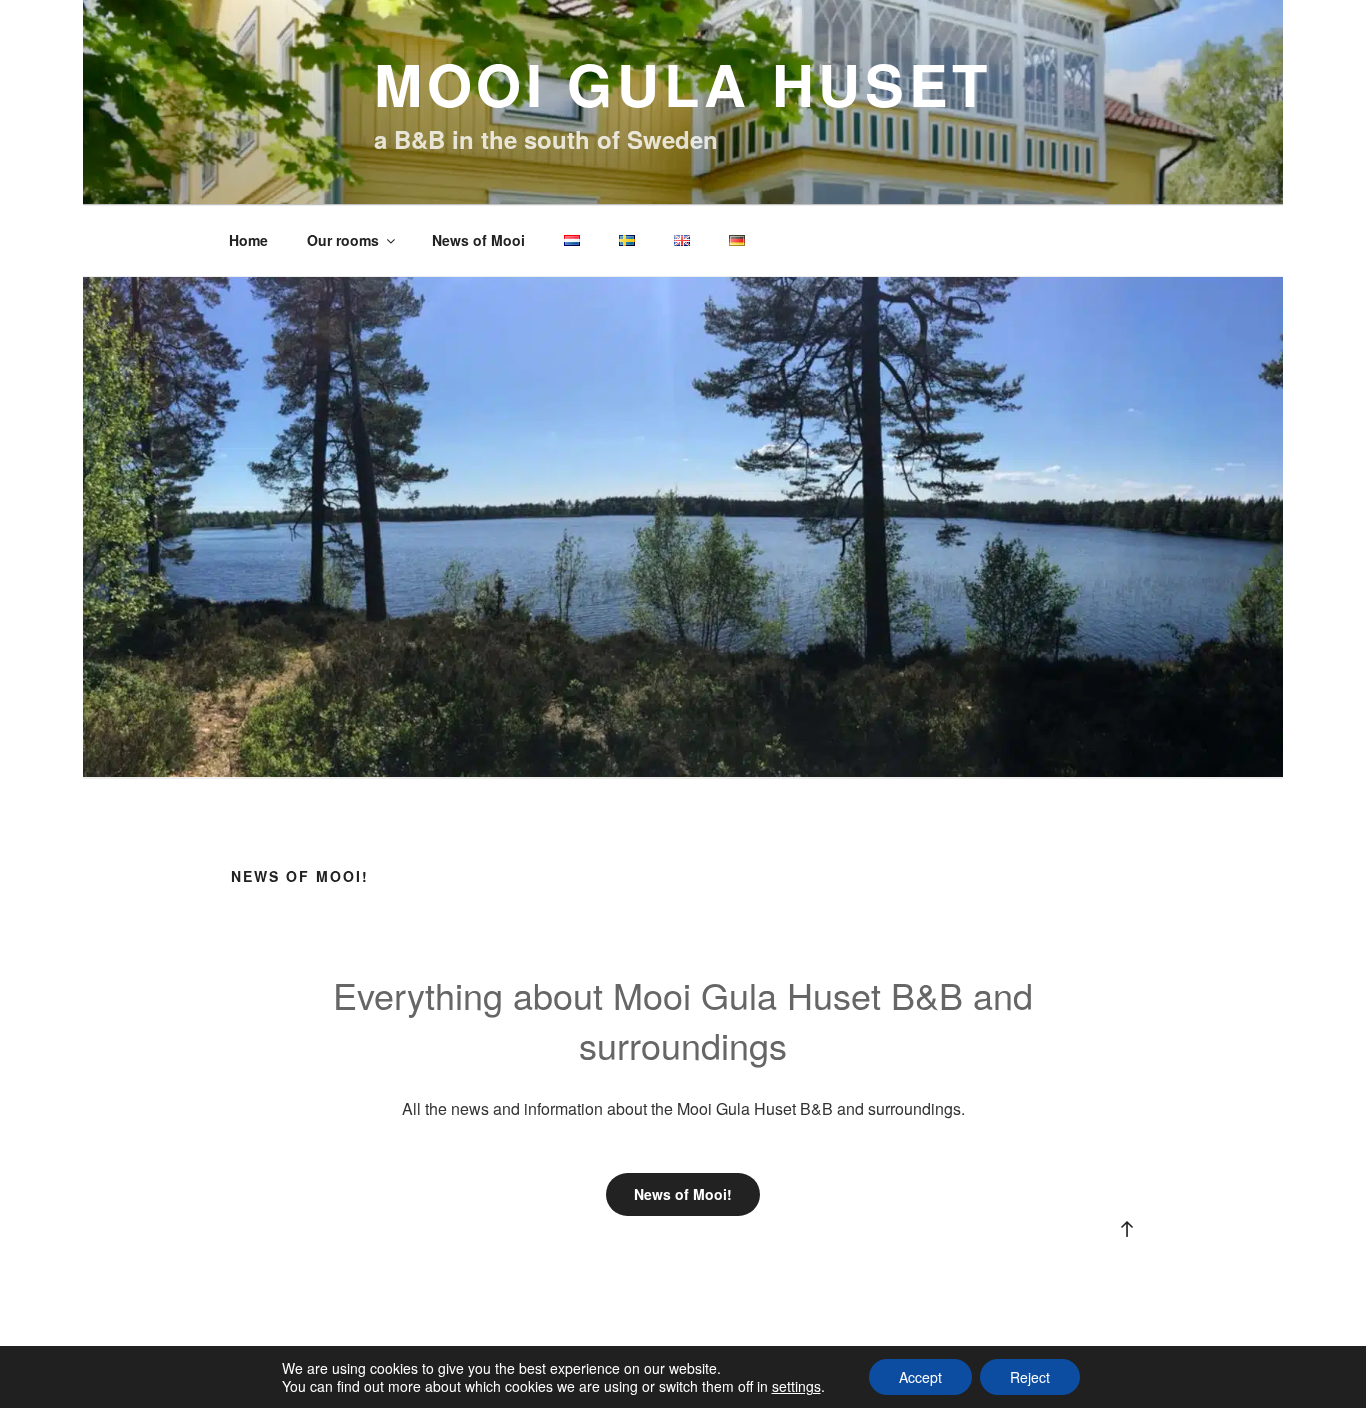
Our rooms (343, 240)
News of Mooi (478, 240)
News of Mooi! (683, 1194)
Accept (920, 1377)
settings (796, 1386)
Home (248, 240)
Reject (1030, 1377)
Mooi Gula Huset (683, 83)
